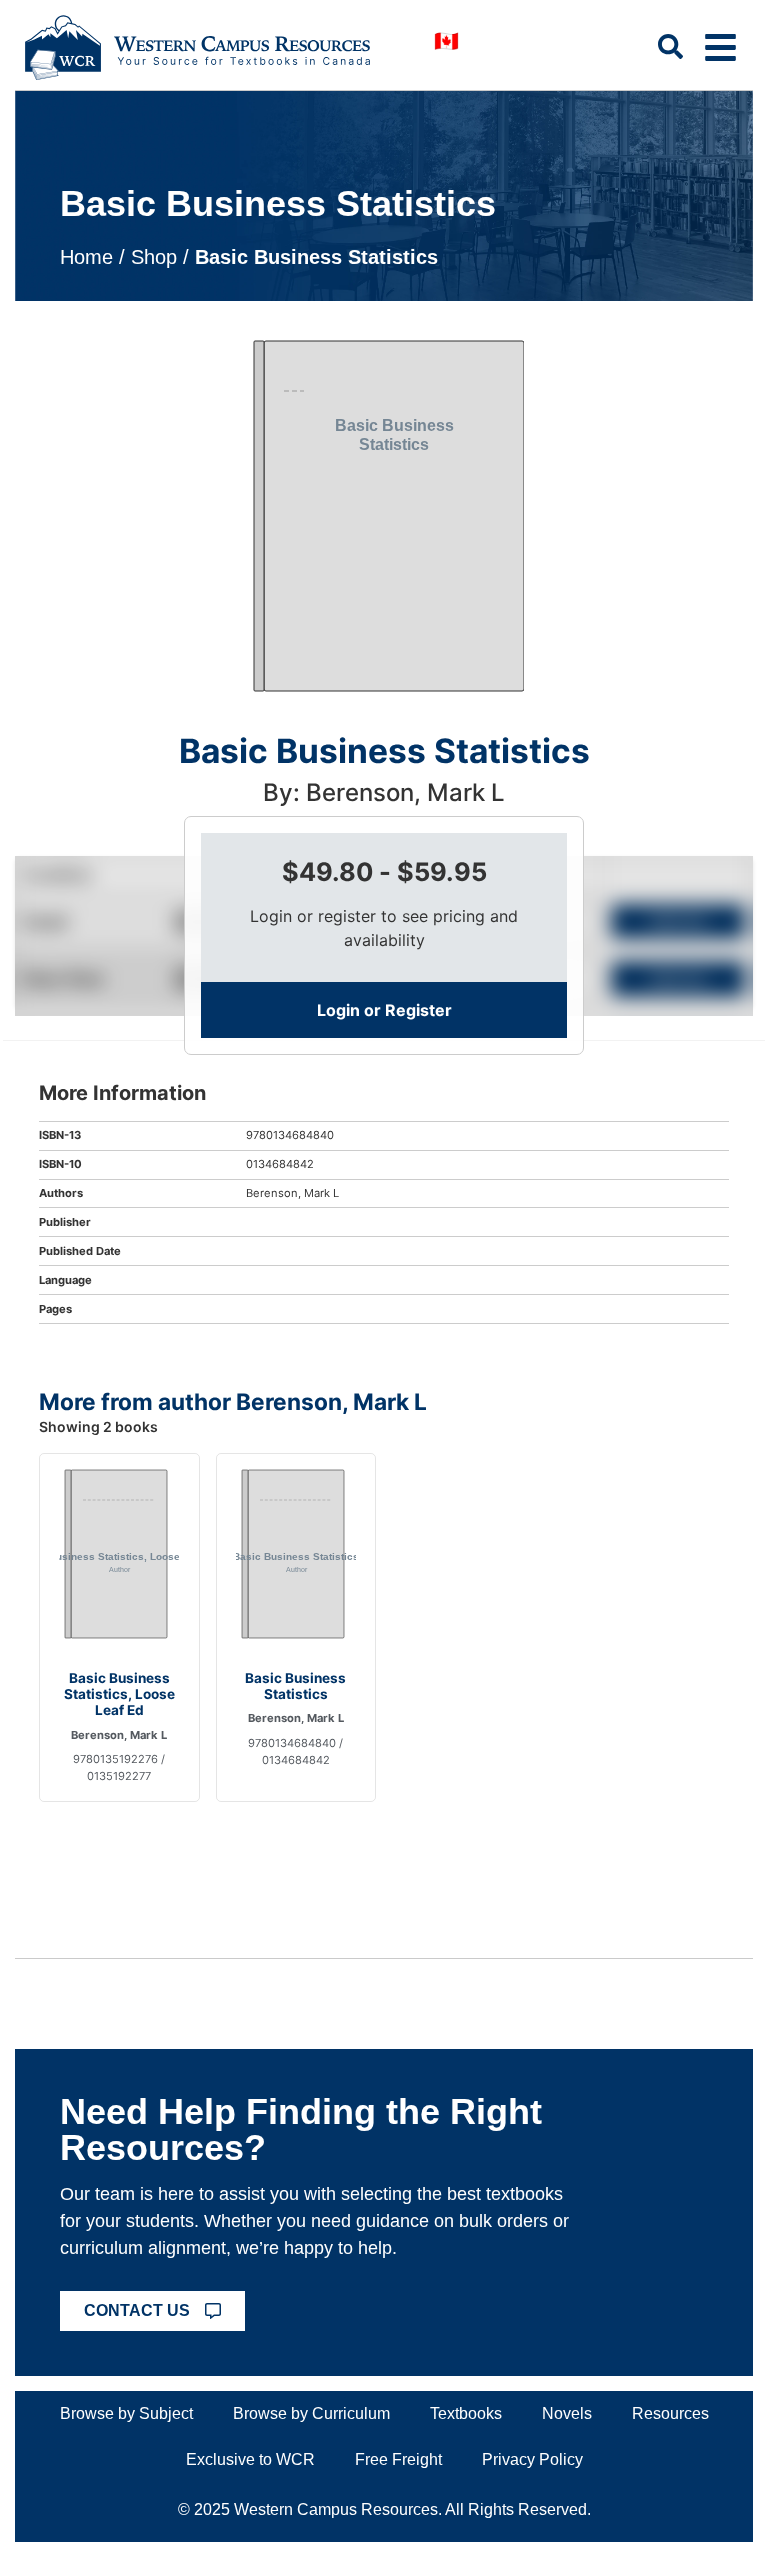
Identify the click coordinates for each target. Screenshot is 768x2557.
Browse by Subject (126, 2413)
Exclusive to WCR (250, 2459)
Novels (567, 2413)
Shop (154, 257)
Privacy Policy (532, 2459)
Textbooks (466, 2413)
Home (86, 257)
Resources (670, 2413)
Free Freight (398, 2459)
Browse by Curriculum (311, 2413)
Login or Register (384, 1010)
